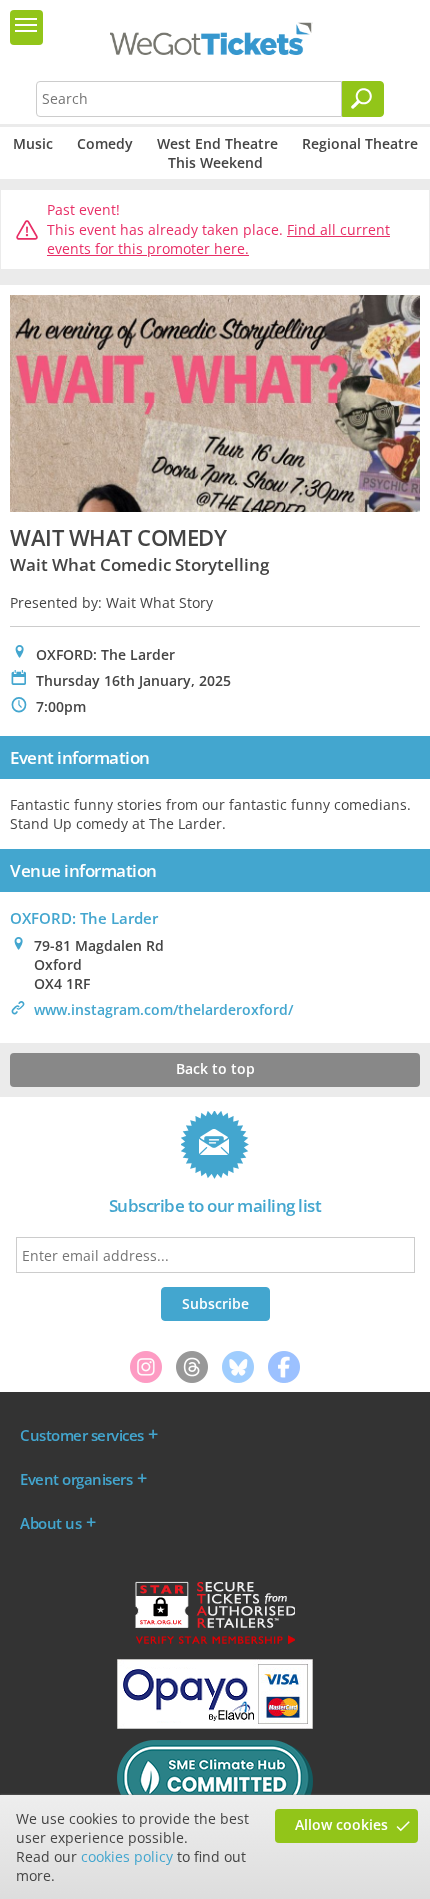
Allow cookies (341, 1824)
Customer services (82, 1435)
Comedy (105, 143)
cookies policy (127, 1856)
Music (33, 143)
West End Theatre (217, 143)
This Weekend (215, 162)
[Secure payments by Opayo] (215, 1724)
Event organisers (76, 1479)
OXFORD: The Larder (84, 918)
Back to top (215, 1068)
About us (50, 1523)
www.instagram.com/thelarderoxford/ (163, 1009)
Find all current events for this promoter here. (218, 239)
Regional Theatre (360, 143)
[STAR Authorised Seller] (215, 1643)
